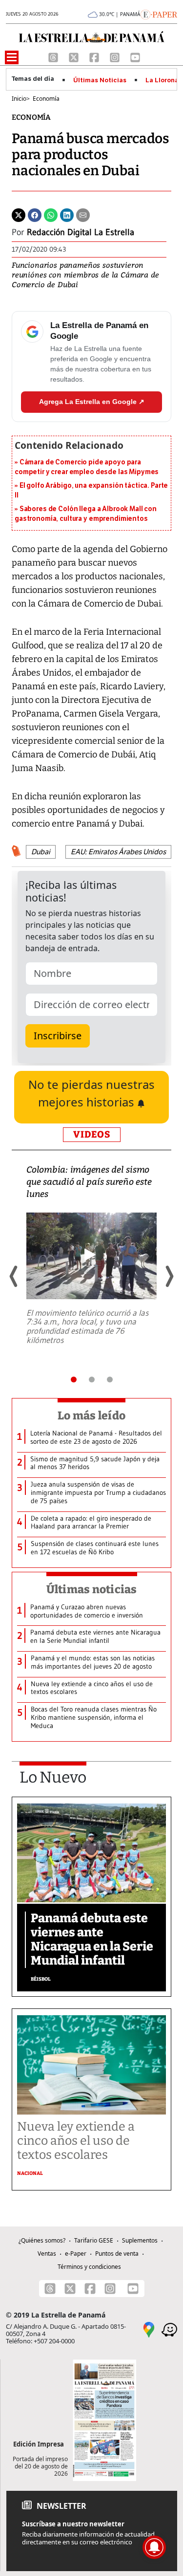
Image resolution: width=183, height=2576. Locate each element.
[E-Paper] (159, 14)
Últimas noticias (92, 1589)
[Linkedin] (67, 215)
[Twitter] (19, 215)
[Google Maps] (149, 2329)
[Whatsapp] (51, 215)
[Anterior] (14, 1276)
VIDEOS (92, 1134)
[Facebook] (95, 56)
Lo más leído (91, 1416)
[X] (75, 56)
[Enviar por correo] (83, 215)
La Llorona (162, 80)
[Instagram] (116, 56)
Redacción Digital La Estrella (81, 232)
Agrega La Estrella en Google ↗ (92, 402)
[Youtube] (135, 56)
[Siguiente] (169, 1276)
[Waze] (169, 2329)
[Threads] (54, 56)
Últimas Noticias (100, 80)
